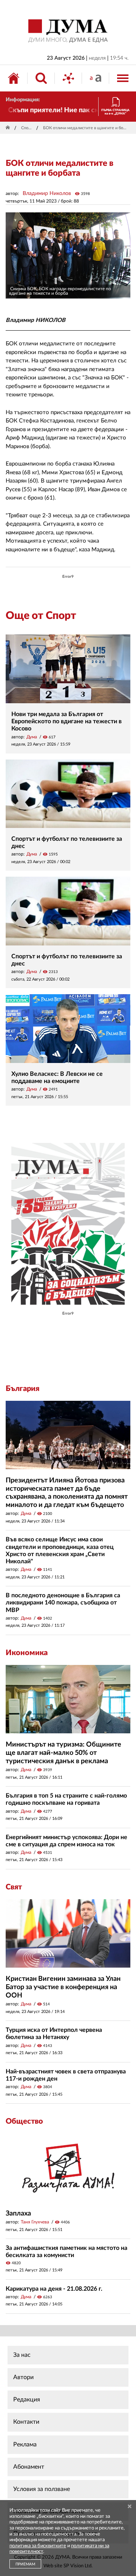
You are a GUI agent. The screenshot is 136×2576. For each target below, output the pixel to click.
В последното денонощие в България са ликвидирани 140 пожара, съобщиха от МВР (63, 1603)
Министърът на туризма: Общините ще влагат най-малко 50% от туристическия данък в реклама (63, 1753)
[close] (130, 2507)
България (22, 1389)
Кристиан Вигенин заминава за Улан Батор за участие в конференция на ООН (63, 1987)
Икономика (27, 1653)
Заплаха (18, 2214)
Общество (24, 2121)
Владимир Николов (47, 193)
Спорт (27, 128)
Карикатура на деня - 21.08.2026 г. (54, 2289)
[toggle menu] (123, 78)
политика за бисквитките (38, 2546)
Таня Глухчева (35, 2222)
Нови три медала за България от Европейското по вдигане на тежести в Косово (66, 721)
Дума (32, 737)
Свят (14, 1887)
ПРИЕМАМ (25, 2564)
